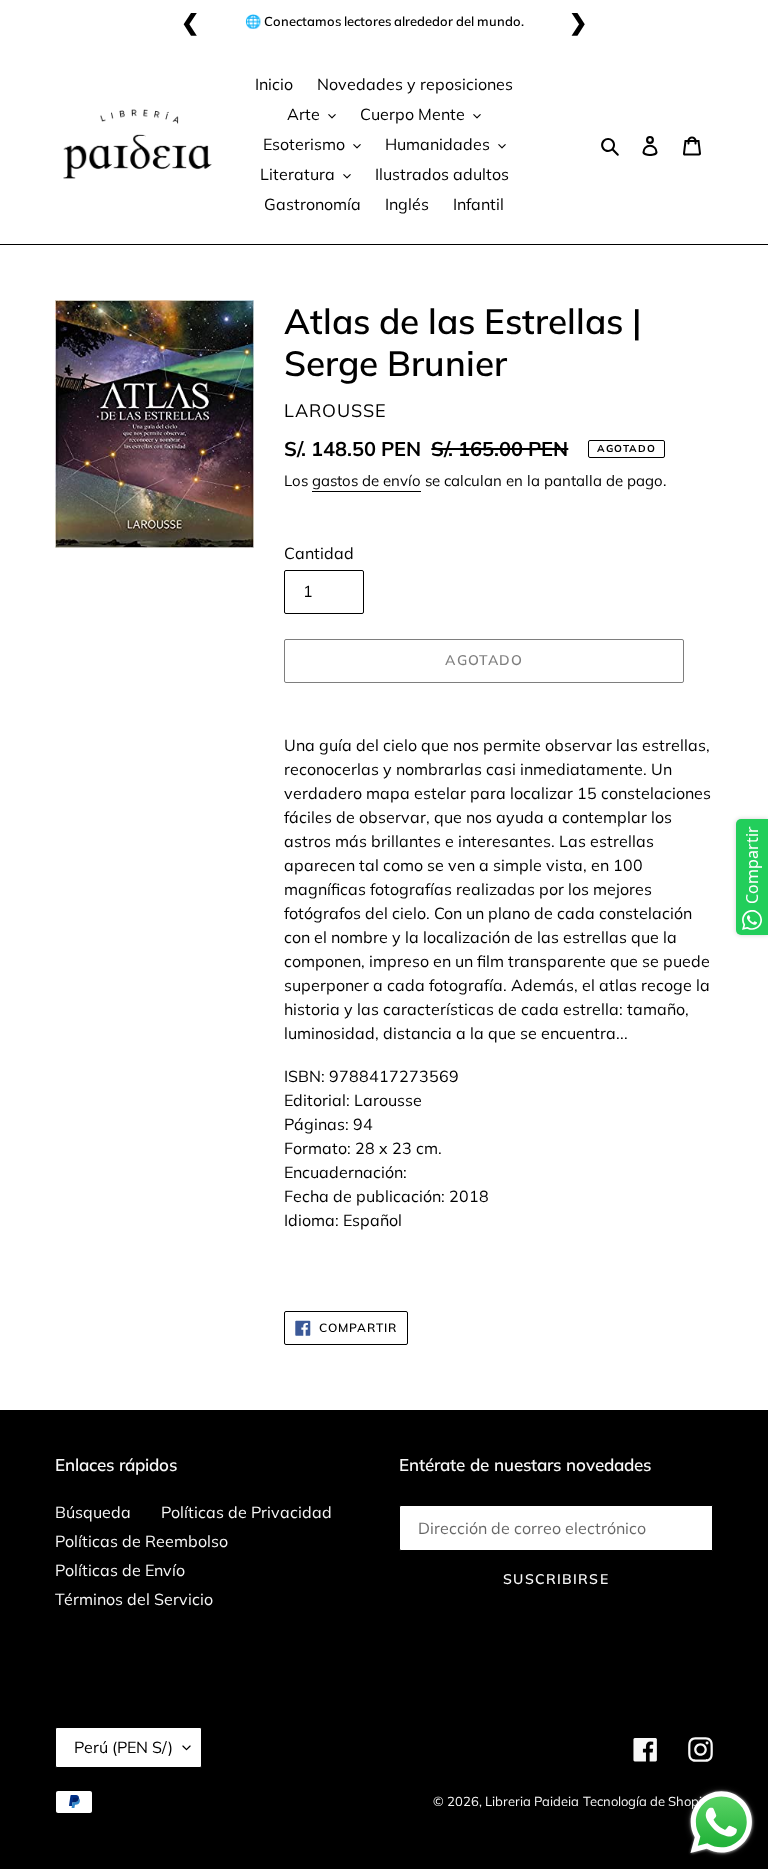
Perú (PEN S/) (123, 1747)
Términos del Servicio (134, 1599)
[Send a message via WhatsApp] (721, 1822)
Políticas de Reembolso (141, 1541)
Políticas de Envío (120, 1570)
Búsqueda (93, 1512)
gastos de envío (366, 480)
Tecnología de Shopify (648, 1801)
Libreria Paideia (532, 1801)
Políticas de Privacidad (246, 1512)
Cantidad (319, 553)
